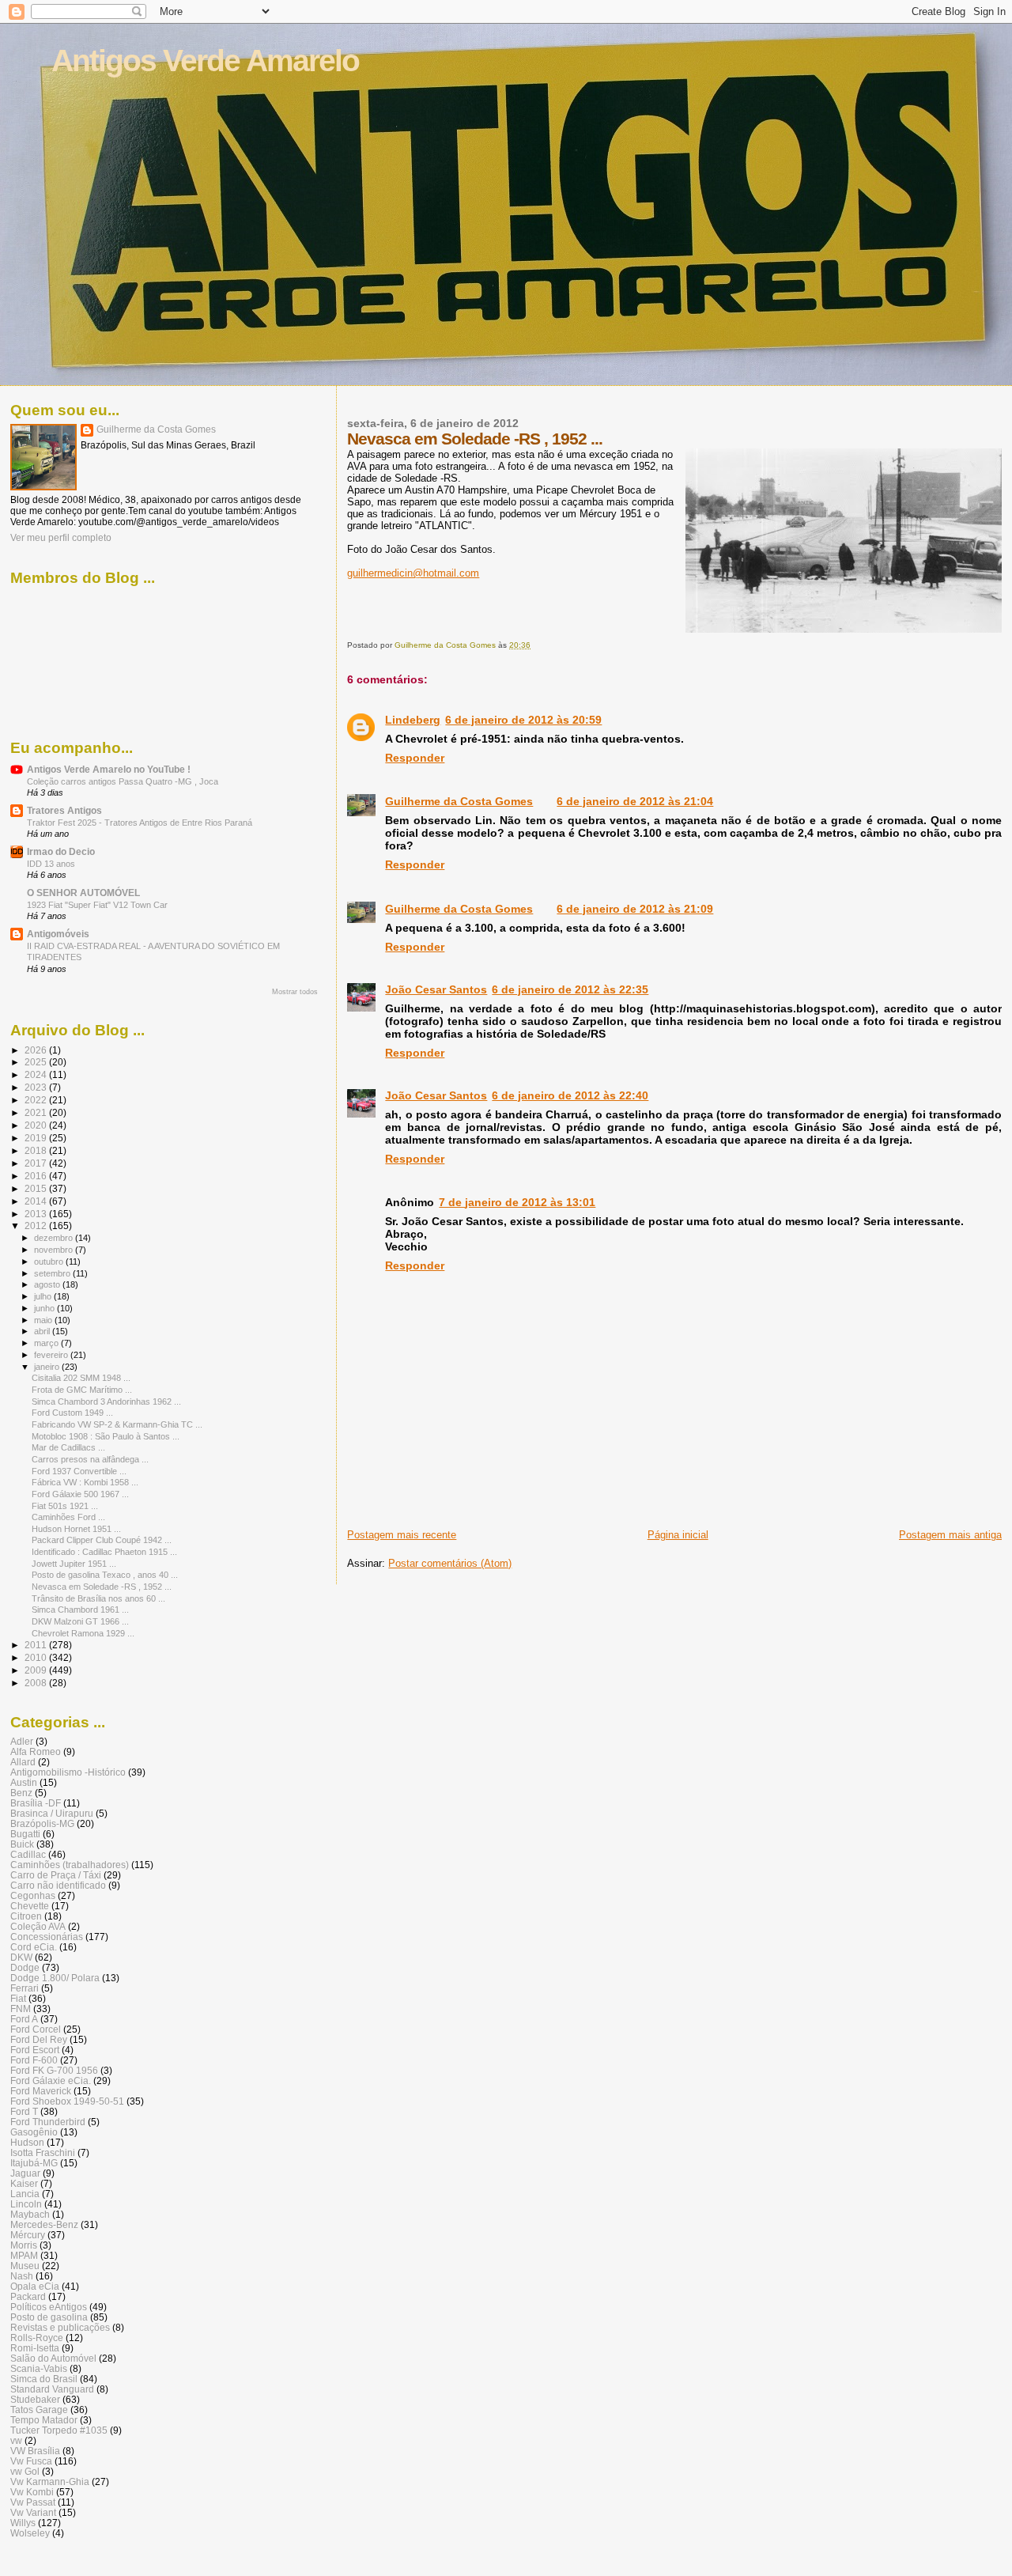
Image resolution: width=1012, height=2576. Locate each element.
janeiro (48, 1367)
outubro (50, 1262)
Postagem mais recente (402, 1535)
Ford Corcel (36, 2029)
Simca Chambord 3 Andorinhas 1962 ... (106, 1401)
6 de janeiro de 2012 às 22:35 (570, 989)
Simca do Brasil (44, 2379)
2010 (37, 1657)
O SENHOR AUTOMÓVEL (83, 893)
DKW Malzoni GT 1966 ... (80, 1621)
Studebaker (35, 2399)
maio (44, 1320)
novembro (55, 1250)
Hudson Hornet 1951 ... (76, 1529)
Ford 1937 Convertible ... (79, 1471)
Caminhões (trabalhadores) (70, 1865)
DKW (21, 1957)
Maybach (30, 2214)
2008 (37, 1683)
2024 (37, 1074)
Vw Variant (33, 2512)
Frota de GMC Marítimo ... (82, 1390)
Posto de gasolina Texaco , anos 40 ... (105, 1575)
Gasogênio (34, 2132)
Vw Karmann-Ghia (50, 2481)
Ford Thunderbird (48, 2122)
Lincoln (26, 2204)
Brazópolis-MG (42, 1823)
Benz (21, 1793)
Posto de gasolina (49, 2317)
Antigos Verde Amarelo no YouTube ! (109, 769)
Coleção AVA (38, 1926)
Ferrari (25, 1988)
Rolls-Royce (37, 2338)
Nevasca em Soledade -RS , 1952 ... (102, 1587)
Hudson (27, 2142)
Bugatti (25, 1834)
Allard (23, 1762)
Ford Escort (35, 2050)
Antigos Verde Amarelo (205, 61)
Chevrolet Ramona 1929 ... (83, 1633)
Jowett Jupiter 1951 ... (74, 1564)
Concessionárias (47, 1937)
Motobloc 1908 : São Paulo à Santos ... (106, 1436)
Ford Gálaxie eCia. (51, 2080)
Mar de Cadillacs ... (68, 1447)
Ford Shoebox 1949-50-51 (67, 2101)
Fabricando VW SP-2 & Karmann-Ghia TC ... (117, 1424)
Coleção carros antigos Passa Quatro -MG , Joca (123, 781)
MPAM (24, 2255)
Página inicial (678, 1535)
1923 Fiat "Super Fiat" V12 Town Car (97, 905)
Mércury (28, 2235)
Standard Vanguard (52, 2389)
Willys (23, 2523)
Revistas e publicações (60, 2327)
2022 (37, 1100)
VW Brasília (35, 2451)
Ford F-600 (34, 2060)
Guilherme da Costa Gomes (459, 801)
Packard (28, 2296)
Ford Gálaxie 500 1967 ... (80, 1494)
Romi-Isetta (35, 2348)
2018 (37, 1150)
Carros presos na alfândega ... (90, 1459)
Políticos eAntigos (49, 2307)
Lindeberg (413, 720)
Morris (24, 2245)
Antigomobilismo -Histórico (68, 1772)
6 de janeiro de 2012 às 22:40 (570, 1095)
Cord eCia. (34, 1947)
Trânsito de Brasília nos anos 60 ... (98, 1598)
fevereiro (52, 1355)
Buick (22, 1844)
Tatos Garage (39, 2410)
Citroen (26, 1916)
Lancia (25, 2194)
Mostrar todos (295, 992)
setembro (53, 1273)
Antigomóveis (58, 934)
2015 (37, 1188)
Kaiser (24, 2183)
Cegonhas (33, 1895)
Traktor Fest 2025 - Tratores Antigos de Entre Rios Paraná (140, 823)
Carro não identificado (58, 1885)
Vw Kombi (32, 2492)
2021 (37, 1112)
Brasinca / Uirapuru (52, 1813)
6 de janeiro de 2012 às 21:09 (635, 909)
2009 (37, 1670)
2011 (37, 1645)
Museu (25, 2266)
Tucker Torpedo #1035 (59, 2430)
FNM (21, 2009)
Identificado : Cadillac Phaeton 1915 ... (104, 1552)
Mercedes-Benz (44, 2224)
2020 (37, 1125)
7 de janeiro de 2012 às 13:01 (517, 1202)
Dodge (25, 1967)
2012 (37, 1226)
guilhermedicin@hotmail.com (413, 573)
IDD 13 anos (51, 864)
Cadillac (28, 1854)
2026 (37, 1050)
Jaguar (25, 2173)
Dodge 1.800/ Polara (55, 1978)
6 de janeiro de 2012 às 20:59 (523, 720)
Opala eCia (35, 2286)
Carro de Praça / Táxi (56, 1875)
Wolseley (30, 2533)
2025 (37, 1062)
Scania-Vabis (39, 2368)
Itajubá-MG (34, 2163)
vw (16, 2440)
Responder (415, 758)
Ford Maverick (41, 2091)
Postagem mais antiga (950, 1535)
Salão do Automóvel (53, 2358)
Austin (24, 1782)
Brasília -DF (36, 1803)
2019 (37, 1138)
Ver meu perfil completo (61, 538)
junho (45, 1308)
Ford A (24, 2019)
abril (43, 1331)
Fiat (18, 1998)
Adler (22, 1741)
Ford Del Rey (39, 2039)
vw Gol (25, 2471)
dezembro (55, 1238)
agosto (48, 1284)
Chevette (30, 1906)
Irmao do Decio (61, 851)
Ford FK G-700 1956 (54, 2070)
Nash (22, 2276)
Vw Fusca (31, 2461)
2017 (37, 1163)
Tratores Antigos (64, 810)
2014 (37, 1201)
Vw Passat (33, 2502)
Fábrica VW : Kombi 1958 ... (85, 1482)
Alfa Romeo (36, 1751)
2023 (37, 1087)
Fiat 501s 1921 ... (65, 1506)
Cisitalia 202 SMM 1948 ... (81, 1378)
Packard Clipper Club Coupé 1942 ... (102, 1540)
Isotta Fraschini (43, 2152)
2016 (37, 1176)
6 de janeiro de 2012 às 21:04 (635, 801)
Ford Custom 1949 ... (72, 1413)
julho (44, 1296)
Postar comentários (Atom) (450, 1563)
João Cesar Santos (436, 989)
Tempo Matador (44, 2420)
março (47, 1343)
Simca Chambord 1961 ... (80, 1610)
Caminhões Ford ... (68, 1517)
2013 (37, 1214)
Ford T (24, 2111)
